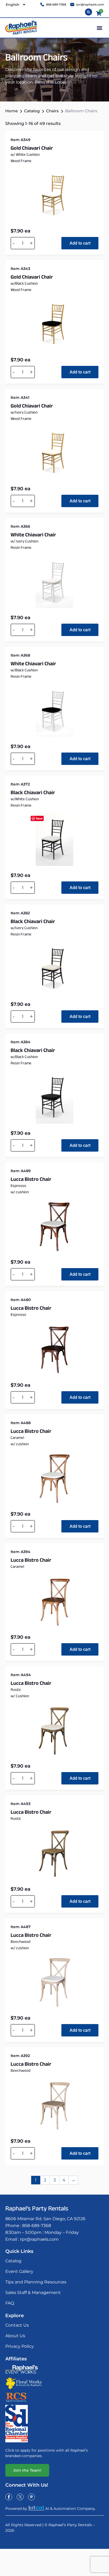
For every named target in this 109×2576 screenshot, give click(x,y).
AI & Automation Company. (71, 2509)
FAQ (10, 2303)
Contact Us (17, 2325)
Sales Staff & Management (33, 2293)
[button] (99, 28)
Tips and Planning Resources (36, 2282)
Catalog (32, 111)
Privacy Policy (20, 2346)
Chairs (52, 111)
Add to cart (80, 243)
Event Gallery (19, 2271)
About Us (15, 2336)
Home (12, 111)
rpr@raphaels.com (39, 2239)
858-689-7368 (37, 2226)
